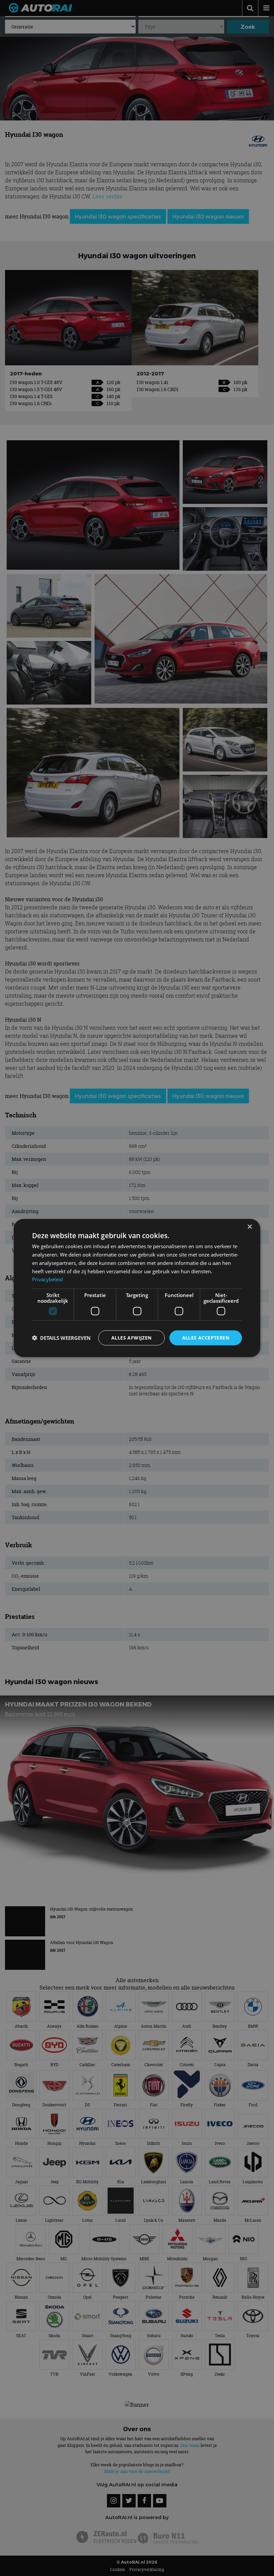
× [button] (249, 1227)
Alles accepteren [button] (206, 1338)
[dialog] (137, 1288)
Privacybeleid (47, 1279)
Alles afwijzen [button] (131, 1338)
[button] (61, 1338)
